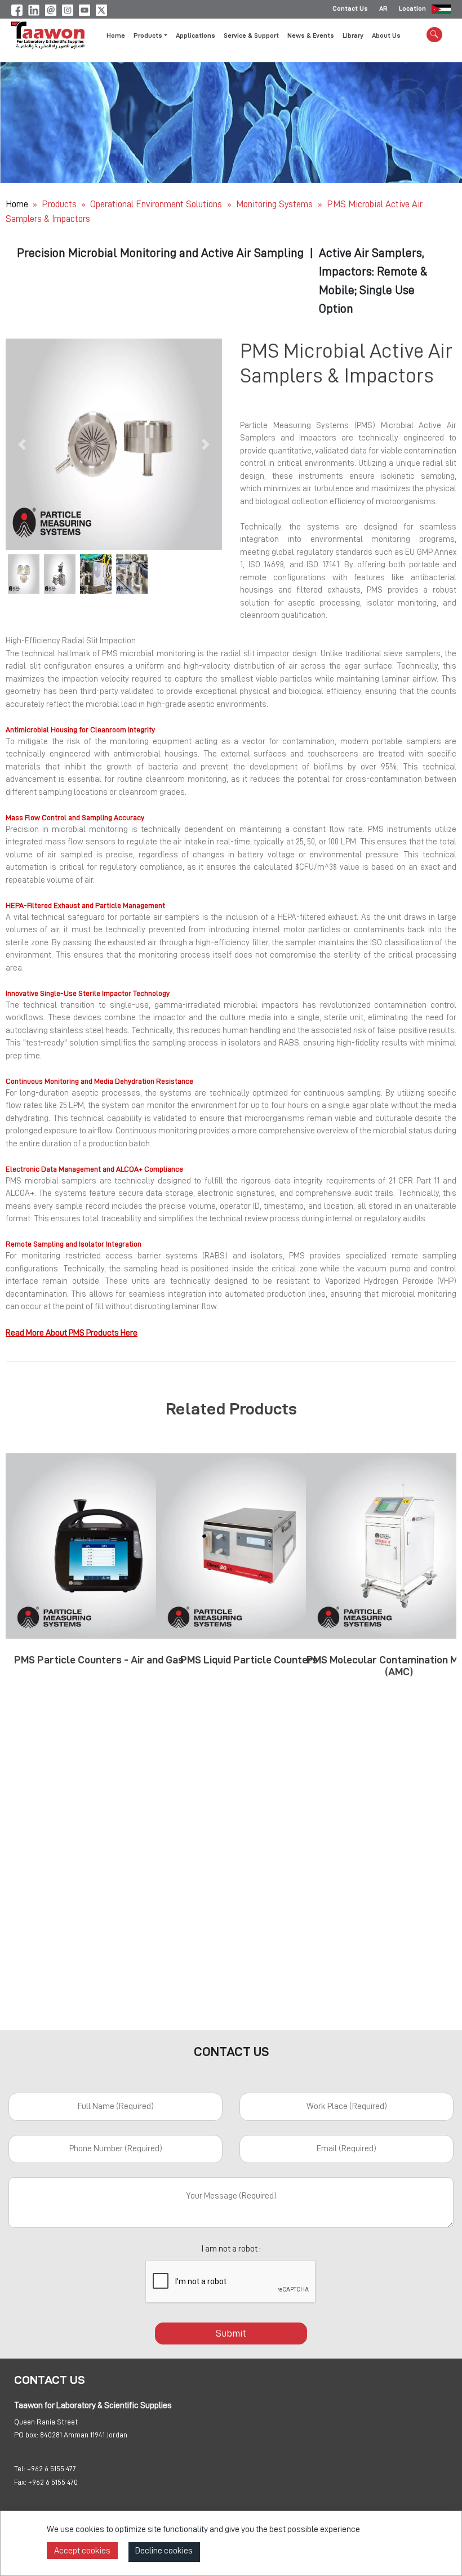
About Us (386, 35)
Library (353, 35)
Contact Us (350, 8)
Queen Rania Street (46, 2422)
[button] (22, 444)
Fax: (20, 2482)
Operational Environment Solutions (157, 204)
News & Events (311, 35)
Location (412, 8)
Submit (231, 2333)
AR (383, 8)
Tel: (20, 2468)
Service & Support (251, 35)
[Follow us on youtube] (85, 8)
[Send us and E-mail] (51, 8)
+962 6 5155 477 (52, 2468)
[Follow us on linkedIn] (34, 8)
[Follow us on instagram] (68, 8)
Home (116, 35)
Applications (196, 35)
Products (59, 204)
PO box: (26, 2435)
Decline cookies (164, 2551)
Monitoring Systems (276, 204)
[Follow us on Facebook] (17, 8)
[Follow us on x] (101, 8)
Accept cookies (82, 2551)
